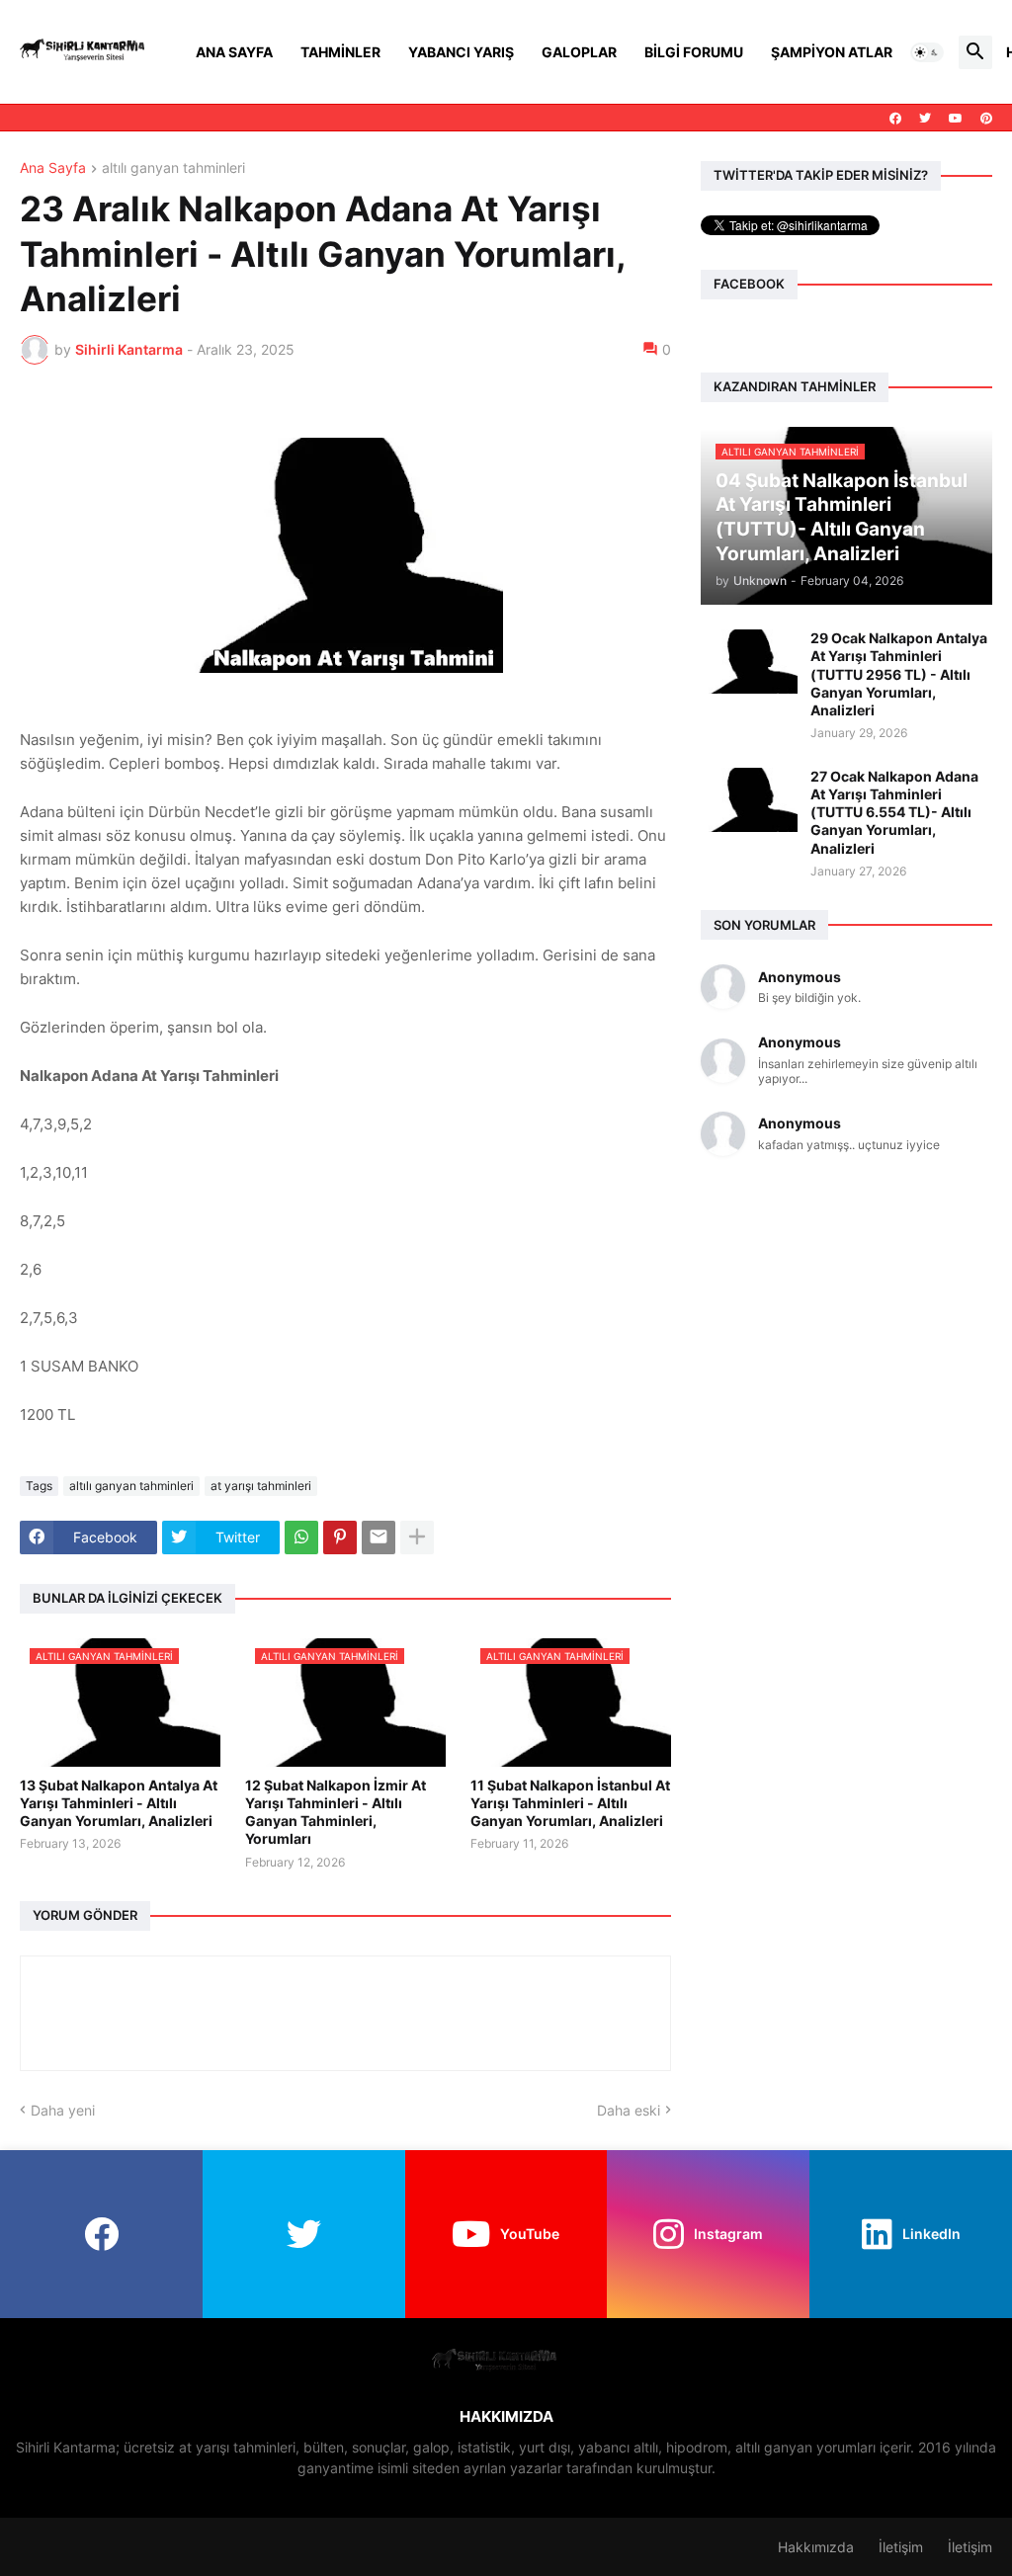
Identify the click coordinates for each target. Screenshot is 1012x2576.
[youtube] (956, 119)
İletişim (901, 2547)
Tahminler (340, 52)
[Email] (379, 1537)
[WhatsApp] (301, 1537)
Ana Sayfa (234, 52)
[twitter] (925, 119)
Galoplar (579, 52)
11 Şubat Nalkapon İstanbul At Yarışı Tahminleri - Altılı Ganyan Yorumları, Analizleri (570, 1803)
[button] (927, 52)
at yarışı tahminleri (261, 1486)
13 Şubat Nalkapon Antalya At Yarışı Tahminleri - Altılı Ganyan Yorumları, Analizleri (119, 1803)
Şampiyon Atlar (832, 52)
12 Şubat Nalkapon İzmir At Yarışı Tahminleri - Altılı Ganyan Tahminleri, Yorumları (336, 1812)
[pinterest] (986, 119)
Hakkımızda (816, 2547)
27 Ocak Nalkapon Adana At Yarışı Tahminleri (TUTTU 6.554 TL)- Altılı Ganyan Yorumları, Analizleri (894, 812)
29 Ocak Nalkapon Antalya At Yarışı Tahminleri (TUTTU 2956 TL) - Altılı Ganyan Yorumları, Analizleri (899, 674)
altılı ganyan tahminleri (173, 168)
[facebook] (895, 119)
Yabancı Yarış (461, 52)
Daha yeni (63, 2110)
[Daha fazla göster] (417, 1537)
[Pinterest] (340, 1537)
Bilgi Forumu (694, 52)
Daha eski (629, 2110)
